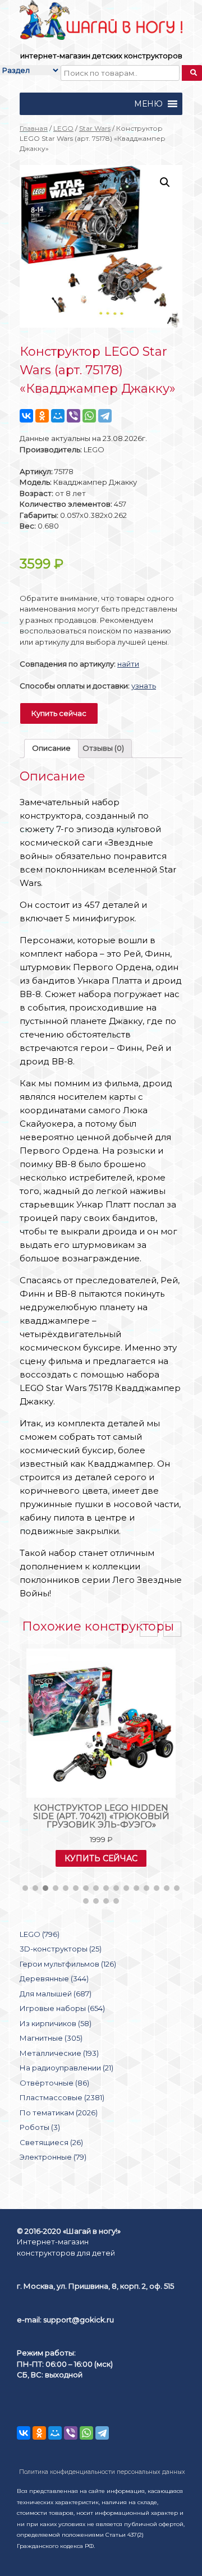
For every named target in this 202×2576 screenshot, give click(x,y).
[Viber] (74, 416)
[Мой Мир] (58, 416)
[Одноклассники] (42, 416)
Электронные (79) (53, 2157)
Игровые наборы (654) (62, 2008)
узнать (144, 686)
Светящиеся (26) (51, 2142)
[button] (148, 104)
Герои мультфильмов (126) (68, 1964)
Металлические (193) (59, 2053)
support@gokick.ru (79, 2320)
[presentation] (149, 1629)
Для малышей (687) (56, 1994)
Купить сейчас (59, 713)
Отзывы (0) (103, 748)
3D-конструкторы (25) (61, 1949)
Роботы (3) (40, 2127)
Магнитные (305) (51, 2038)
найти (128, 664)
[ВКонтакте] (26, 416)
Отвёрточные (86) (54, 2083)
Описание (51, 748)
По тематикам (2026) (59, 2113)
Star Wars (95, 128)
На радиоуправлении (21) (66, 2068)
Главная (34, 128)
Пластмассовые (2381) (62, 2097)
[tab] (51, 749)
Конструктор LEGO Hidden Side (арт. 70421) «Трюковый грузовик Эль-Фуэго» (101, 1816)
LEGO (63, 128)
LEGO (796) (40, 1934)
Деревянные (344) (54, 1978)
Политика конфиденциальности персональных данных (102, 2472)
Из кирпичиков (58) (56, 2023)
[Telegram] (105, 416)
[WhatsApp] (89, 416)
